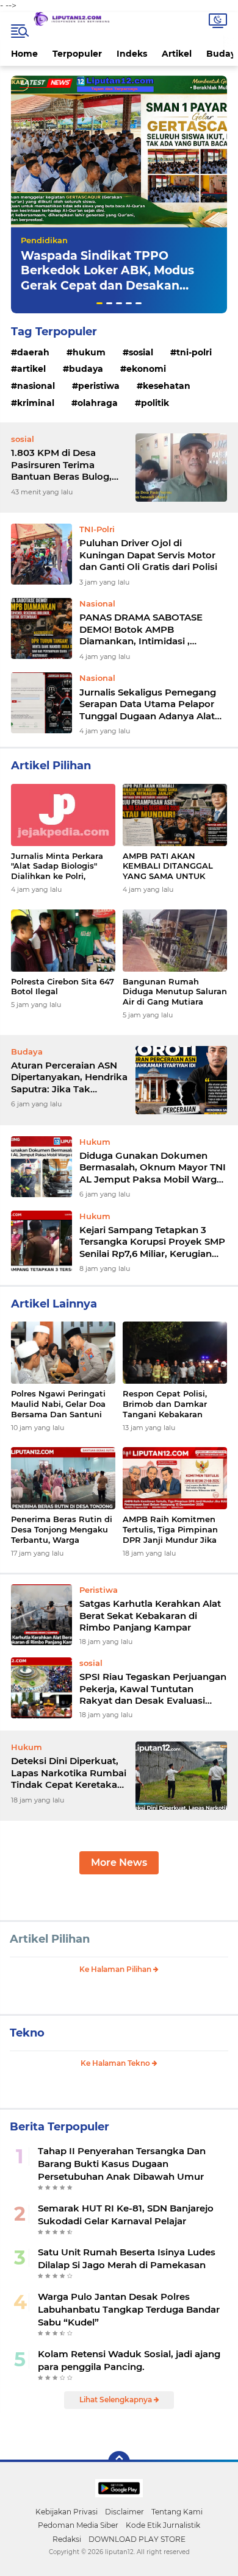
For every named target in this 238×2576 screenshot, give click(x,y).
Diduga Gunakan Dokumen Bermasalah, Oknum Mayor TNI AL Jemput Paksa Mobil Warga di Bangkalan (153, 1168)
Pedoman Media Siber (78, 2525)
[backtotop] (119, 2462)
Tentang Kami (177, 2512)
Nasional (36, 386)
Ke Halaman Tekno (116, 2063)
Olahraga (98, 403)
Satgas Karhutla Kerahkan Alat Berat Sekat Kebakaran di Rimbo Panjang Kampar (150, 1615)
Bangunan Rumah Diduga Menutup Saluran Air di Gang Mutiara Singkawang (175, 992)
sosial (141, 352)
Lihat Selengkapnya (117, 2400)
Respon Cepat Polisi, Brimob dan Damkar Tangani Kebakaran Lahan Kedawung (165, 1404)
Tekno (27, 2033)
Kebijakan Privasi (67, 2512)
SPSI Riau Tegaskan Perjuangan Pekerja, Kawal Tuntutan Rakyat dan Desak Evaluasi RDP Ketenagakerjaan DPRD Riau (153, 1689)
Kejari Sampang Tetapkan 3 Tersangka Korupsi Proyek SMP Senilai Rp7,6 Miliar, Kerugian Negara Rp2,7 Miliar (152, 1242)
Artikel (177, 54)
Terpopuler (77, 54)
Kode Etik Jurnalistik (163, 2525)
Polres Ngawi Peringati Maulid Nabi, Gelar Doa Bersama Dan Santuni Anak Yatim (58, 1404)
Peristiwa (99, 386)
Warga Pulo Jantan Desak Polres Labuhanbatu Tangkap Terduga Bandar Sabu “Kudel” (129, 2309)
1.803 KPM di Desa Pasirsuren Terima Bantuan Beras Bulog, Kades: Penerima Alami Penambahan (65, 465)
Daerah (33, 352)
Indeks (132, 54)
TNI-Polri (194, 352)
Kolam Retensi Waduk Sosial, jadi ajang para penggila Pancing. (129, 2360)
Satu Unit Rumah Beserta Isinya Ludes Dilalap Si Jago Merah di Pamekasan (127, 2258)
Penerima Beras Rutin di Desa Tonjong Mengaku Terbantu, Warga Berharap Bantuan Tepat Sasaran (62, 1530)
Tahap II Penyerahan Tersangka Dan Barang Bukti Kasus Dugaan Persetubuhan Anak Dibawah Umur (122, 2164)
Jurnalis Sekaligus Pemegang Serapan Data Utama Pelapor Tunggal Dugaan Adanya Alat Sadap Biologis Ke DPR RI (148, 704)
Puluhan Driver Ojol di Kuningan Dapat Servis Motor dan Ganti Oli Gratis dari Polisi (148, 555)
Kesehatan (167, 386)
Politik (155, 403)
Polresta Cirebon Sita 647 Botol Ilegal (63, 987)
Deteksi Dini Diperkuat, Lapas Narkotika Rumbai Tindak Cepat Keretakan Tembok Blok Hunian (69, 1773)
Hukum (89, 352)
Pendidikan (44, 240)
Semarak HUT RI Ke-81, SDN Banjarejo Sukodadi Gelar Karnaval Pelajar (126, 2215)
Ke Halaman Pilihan (116, 1969)
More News (119, 1863)
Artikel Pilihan (50, 1939)
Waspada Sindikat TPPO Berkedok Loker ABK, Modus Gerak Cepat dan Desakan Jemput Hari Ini (107, 278)
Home (24, 54)
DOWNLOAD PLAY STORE (137, 2539)
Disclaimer (124, 2512)
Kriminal (36, 403)
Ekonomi (146, 369)
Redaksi (67, 2539)
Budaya (86, 369)
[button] (99, 303)
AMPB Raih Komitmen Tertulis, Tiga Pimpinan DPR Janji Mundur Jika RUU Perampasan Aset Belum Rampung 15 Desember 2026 (170, 1530)
